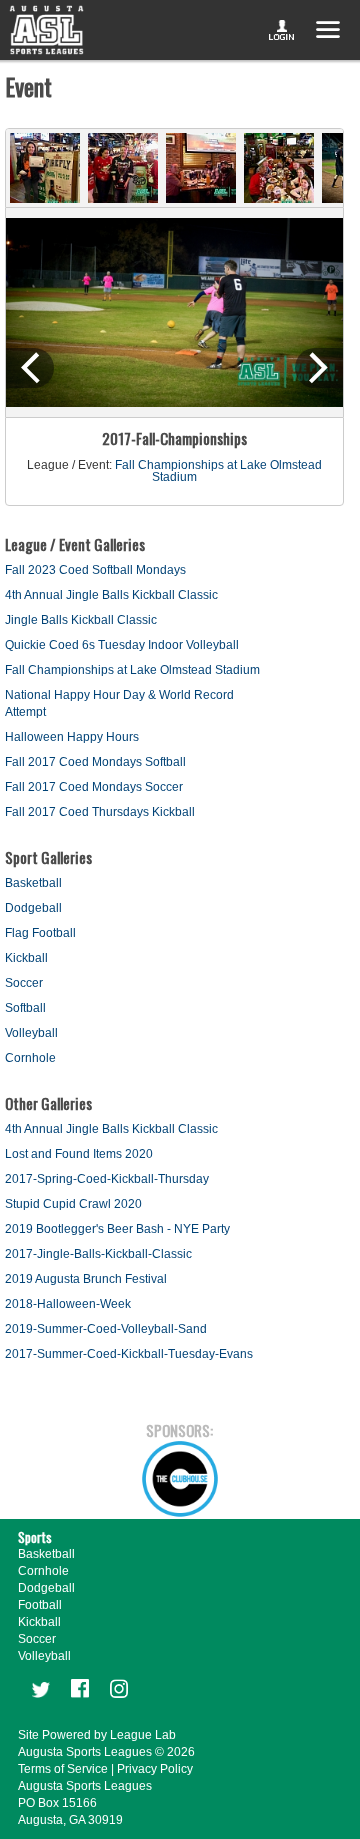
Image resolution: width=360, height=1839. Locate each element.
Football (40, 1605)
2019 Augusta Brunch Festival (86, 1279)
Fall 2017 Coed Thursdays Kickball (100, 812)
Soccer (24, 983)
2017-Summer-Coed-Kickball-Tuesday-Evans (129, 1354)
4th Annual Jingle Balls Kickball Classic (111, 595)
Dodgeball (33, 908)
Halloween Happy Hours (72, 737)
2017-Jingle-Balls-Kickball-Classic (98, 1254)
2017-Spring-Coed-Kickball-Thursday (107, 1179)
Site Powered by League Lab (97, 1735)
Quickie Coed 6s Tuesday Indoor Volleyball (122, 645)
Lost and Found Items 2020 (79, 1154)
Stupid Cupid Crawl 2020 (73, 1204)
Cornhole (30, 1058)
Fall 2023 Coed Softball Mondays (95, 570)
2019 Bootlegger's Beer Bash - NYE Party (117, 1229)
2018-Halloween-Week (68, 1304)
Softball (25, 1008)
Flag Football (40, 933)
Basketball (33, 883)
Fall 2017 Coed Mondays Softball (95, 762)
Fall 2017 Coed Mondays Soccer (94, 787)
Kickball (26, 958)
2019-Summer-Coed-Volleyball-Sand (106, 1329)
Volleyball (31, 1033)
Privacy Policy (155, 1769)
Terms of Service (63, 1769)
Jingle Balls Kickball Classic (81, 620)
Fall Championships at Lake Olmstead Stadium (218, 471)
